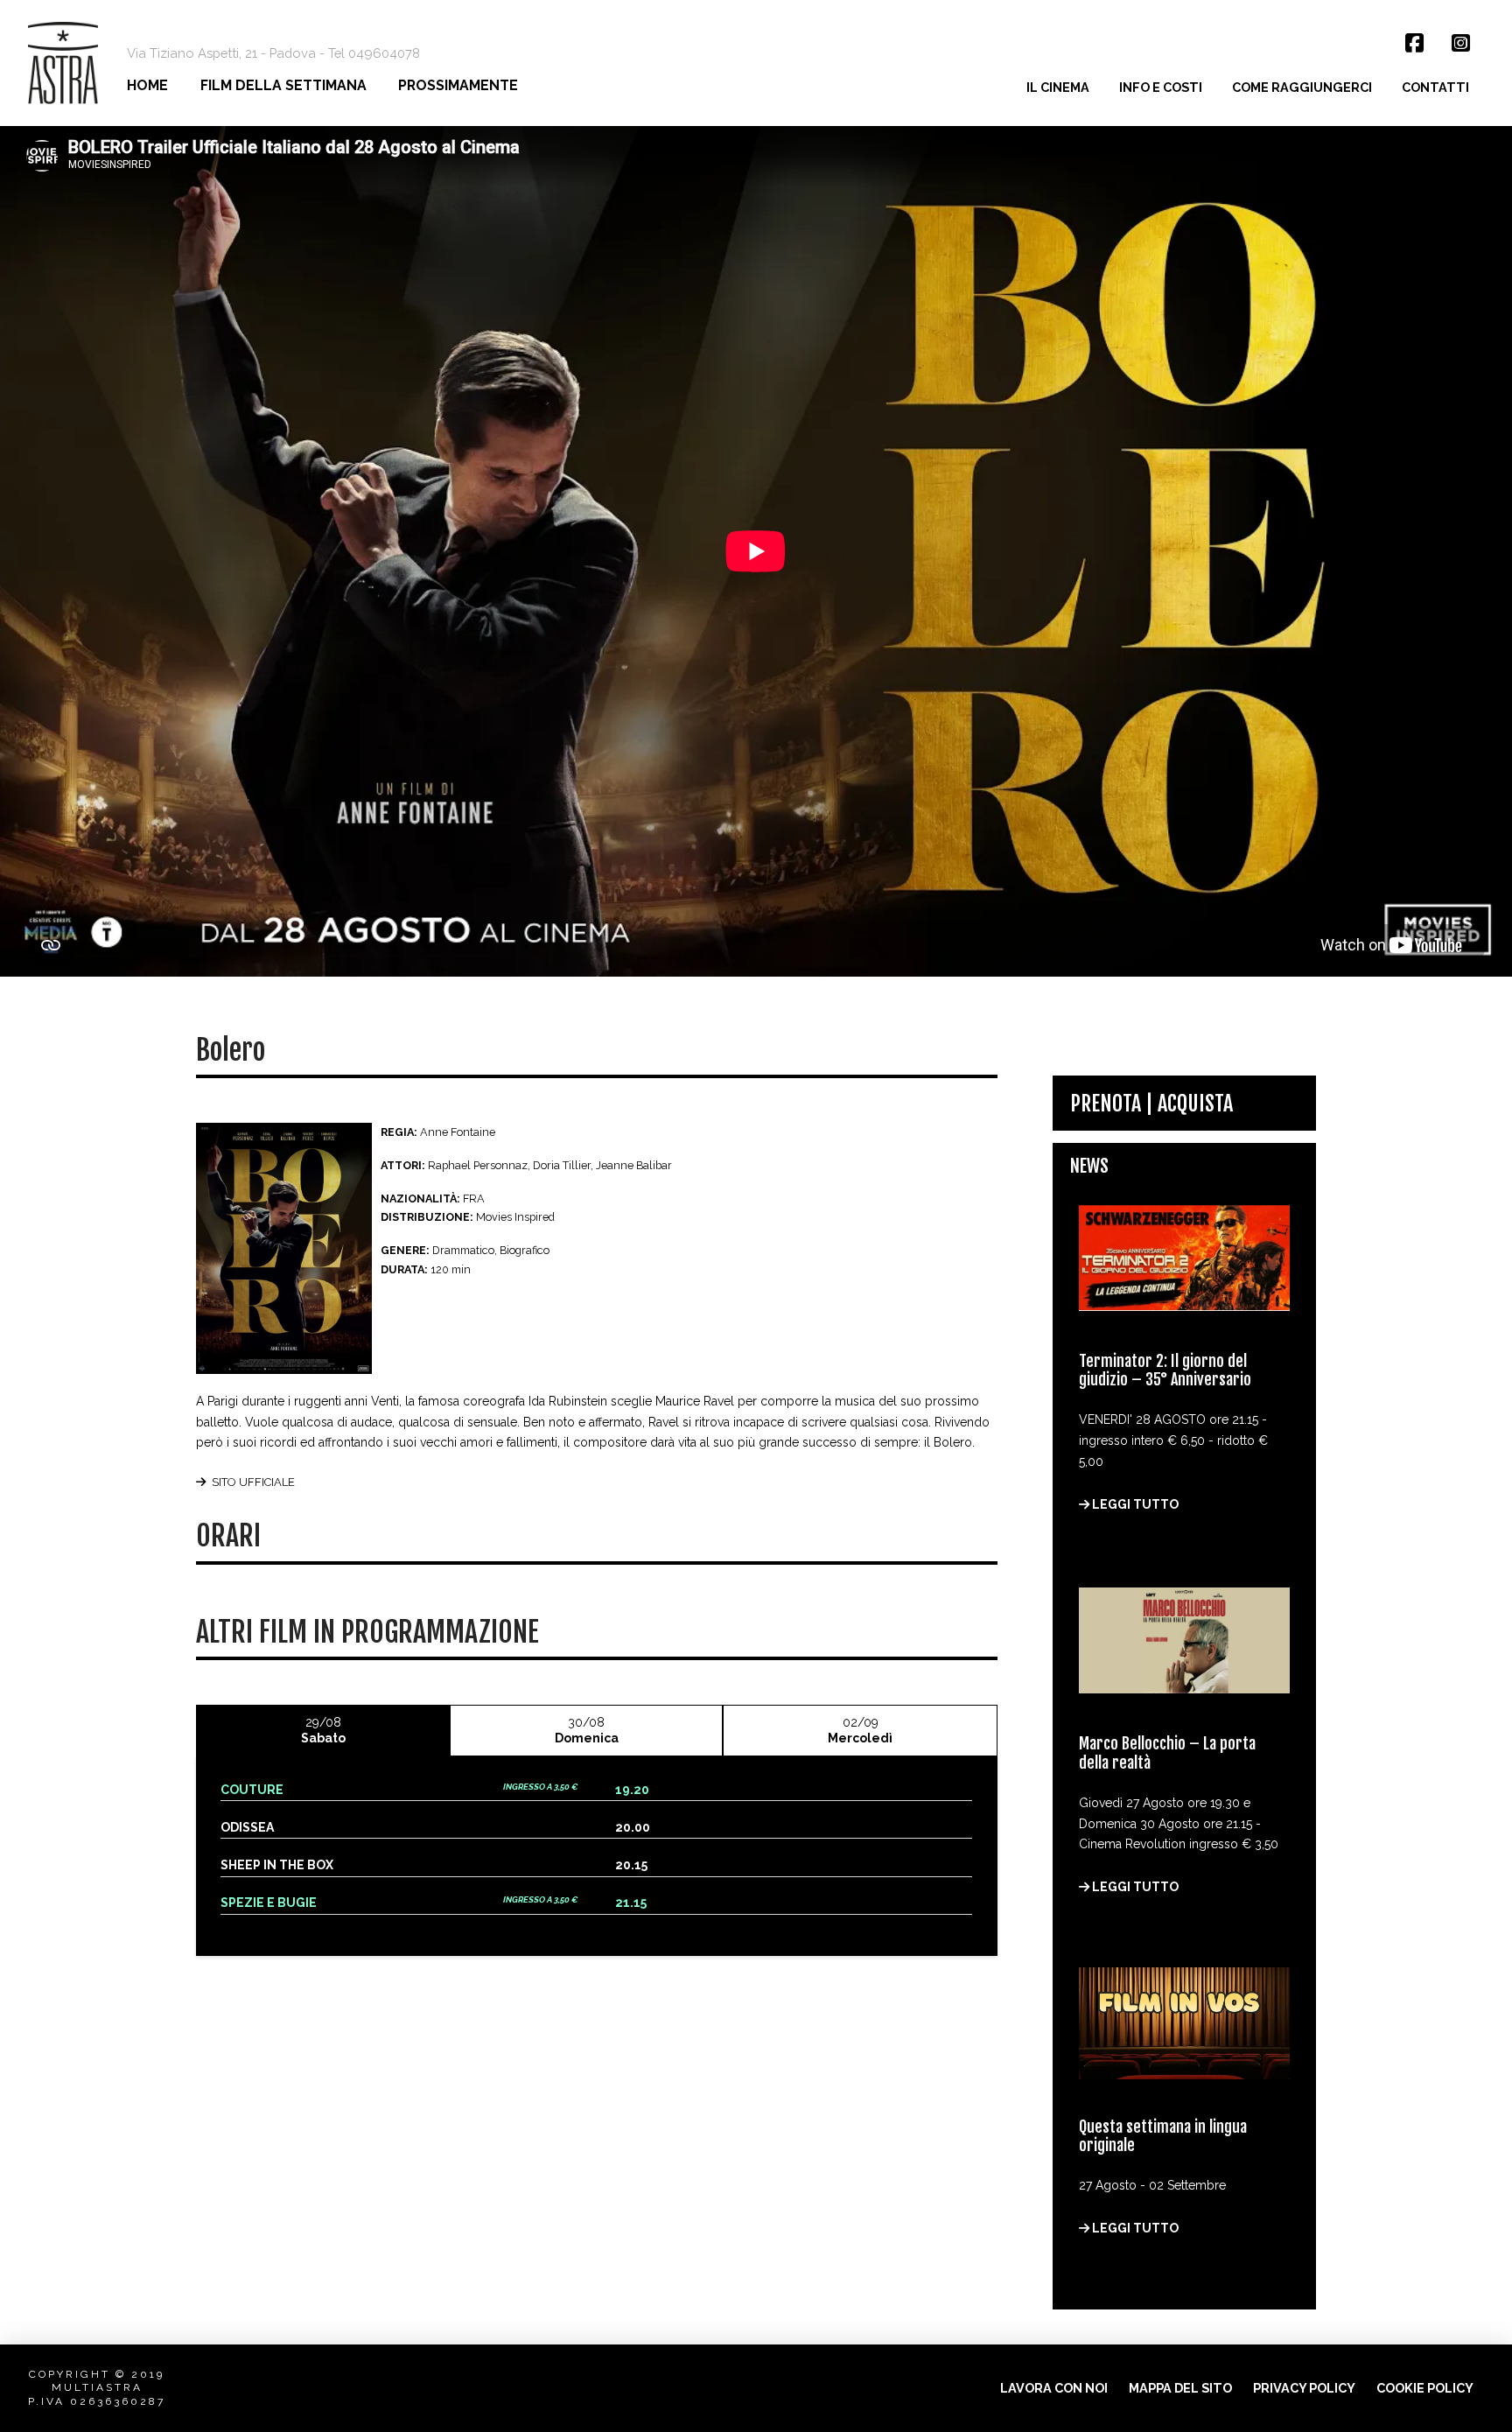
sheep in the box (277, 1865)
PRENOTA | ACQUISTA (1151, 1104)
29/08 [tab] (323, 1730)
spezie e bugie (269, 1903)
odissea (247, 1827)
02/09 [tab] (860, 1730)
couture (252, 1790)
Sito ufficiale (253, 1482)
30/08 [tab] (587, 1730)
